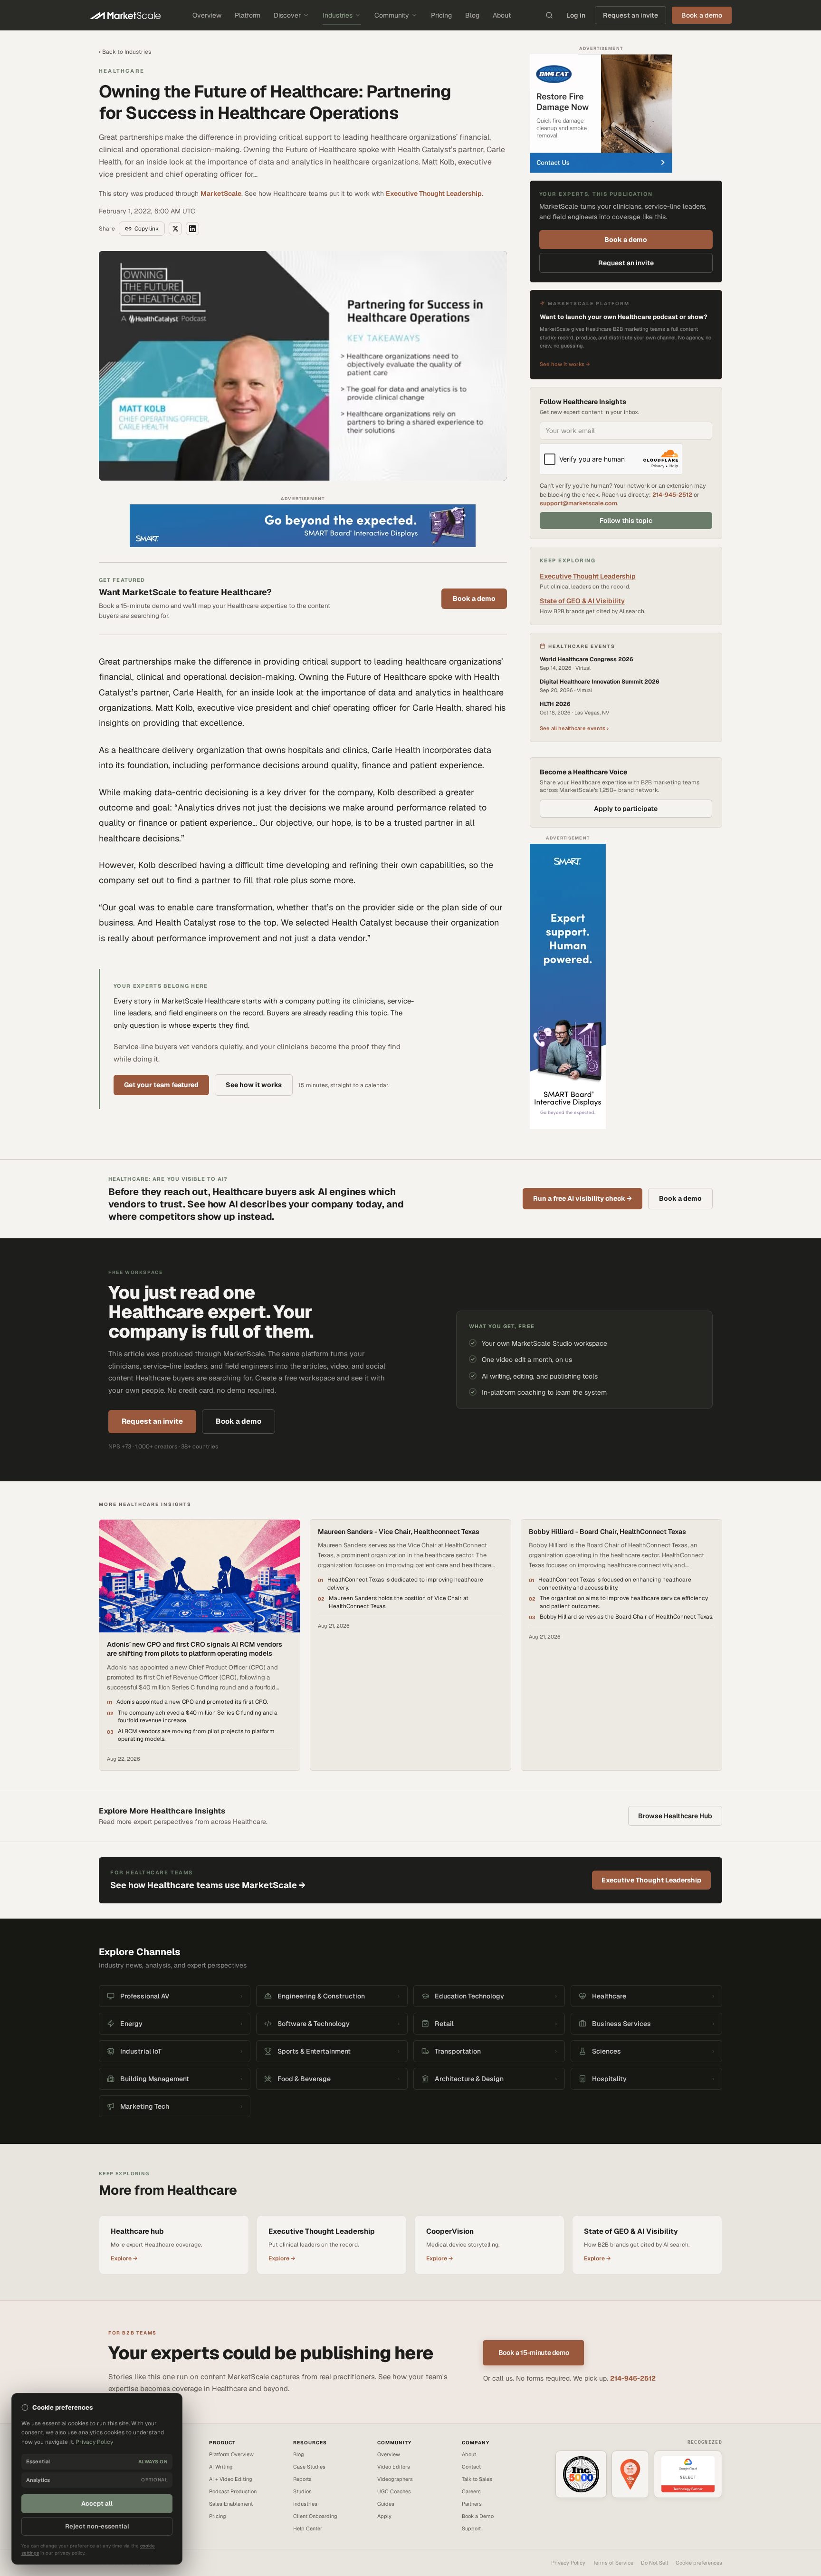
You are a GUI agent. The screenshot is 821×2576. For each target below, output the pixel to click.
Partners (472, 2504)
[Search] (549, 15)
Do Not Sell (654, 2563)
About (502, 15)
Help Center (308, 2528)
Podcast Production (233, 2491)
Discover (287, 15)
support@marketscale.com (578, 503)
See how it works (254, 1085)
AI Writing (221, 2467)
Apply (384, 2516)
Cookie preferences (699, 2563)
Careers (471, 2491)
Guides (386, 2504)
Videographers (395, 2479)
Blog (472, 15)
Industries (338, 15)
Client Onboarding (315, 2516)
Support (471, 2528)
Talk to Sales (477, 2479)
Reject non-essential (97, 2526)
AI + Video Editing (231, 2479)
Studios (302, 2491)
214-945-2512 (672, 495)
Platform (248, 15)
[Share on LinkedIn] (192, 229)
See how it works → (565, 364)
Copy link (147, 229)
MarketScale (221, 193)
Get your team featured (161, 1085)
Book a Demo (478, 2516)
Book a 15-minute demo (534, 2353)
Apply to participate (626, 809)
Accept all (97, 2504)
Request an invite (630, 15)
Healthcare (122, 71)
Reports (302, 2479)
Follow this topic (626, 521)
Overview (207, 15)
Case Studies (309, 2467)
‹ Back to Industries (125, 52)
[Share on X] (175, 229)
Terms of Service (613, 2563)
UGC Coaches (394, 2491)
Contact (471, 2467)
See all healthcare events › (574, 728)
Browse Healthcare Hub (675, 1816)
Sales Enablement (231, 2504)
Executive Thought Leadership (434, 193)
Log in (576, 15)
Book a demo (474, 598)
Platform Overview (231, 2454)
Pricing (441, 15)
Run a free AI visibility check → (582, 1198)
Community (392, 15)
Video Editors (394, 2467)
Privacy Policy (568, 2563)
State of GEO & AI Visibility (582, 601)
